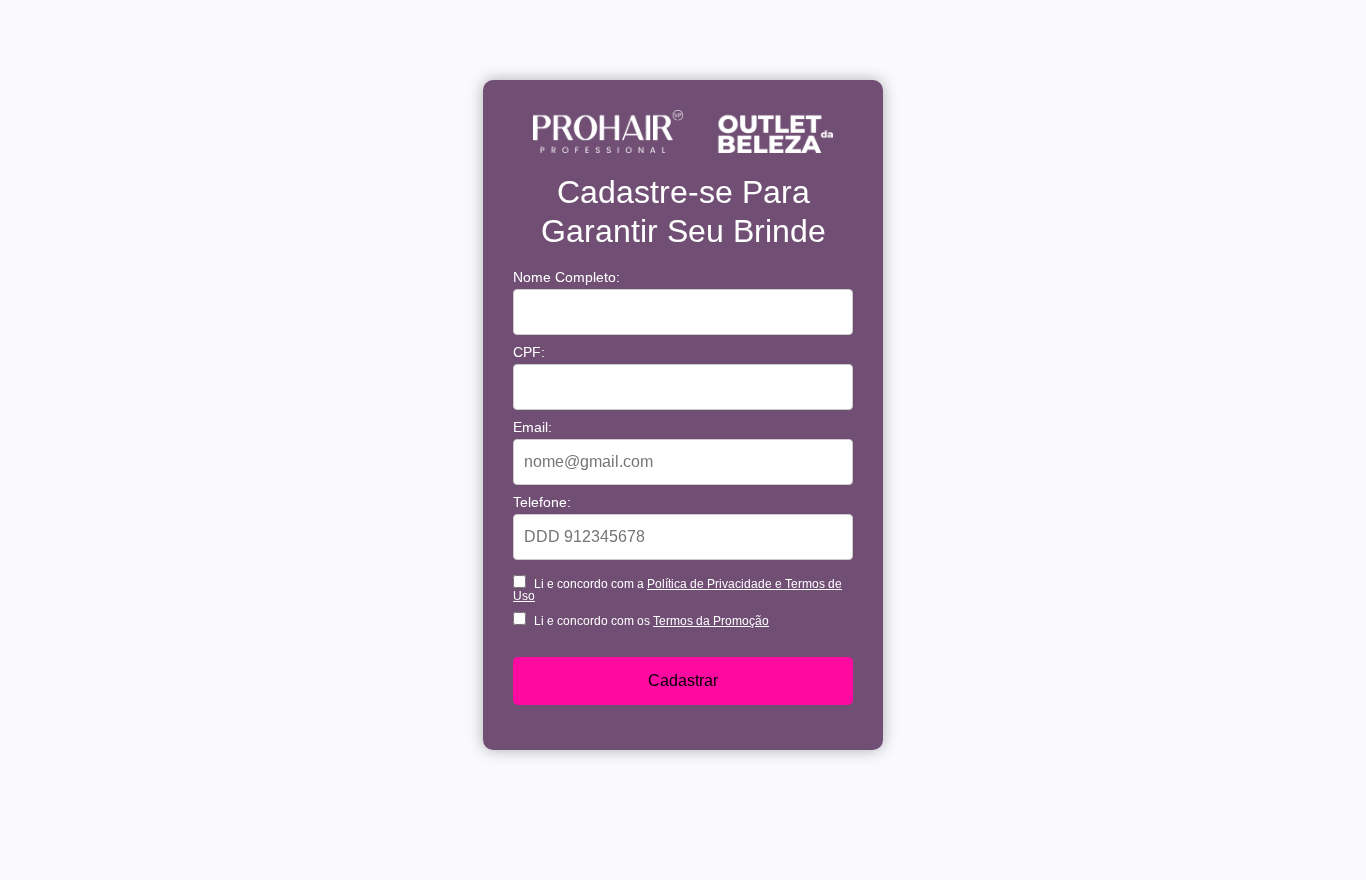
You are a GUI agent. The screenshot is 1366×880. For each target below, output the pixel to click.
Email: (532, 427)
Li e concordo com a (677, 589)
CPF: (529, 352)
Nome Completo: (566, 277)
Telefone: (542, 502)
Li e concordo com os (650, 620)
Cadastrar (683, 680)
